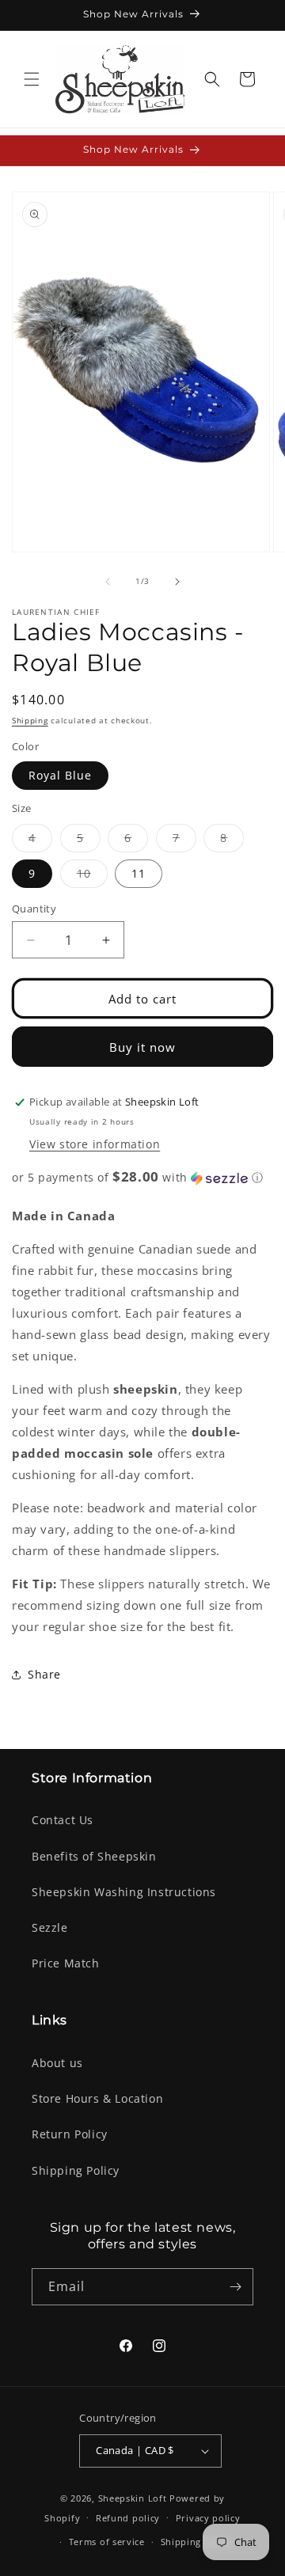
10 (92, 876)
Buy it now (142, 1047)
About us (57, 2063)
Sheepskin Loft (133, 2498)
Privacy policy (208, 2518)
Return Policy (70, 2134)
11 (139, 873)
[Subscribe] (235, 2287)
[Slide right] (177, 582)
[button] (32, 79)
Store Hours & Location (97, 2098)
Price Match (66, 1963)
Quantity (34, 909)
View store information (95, 1144)
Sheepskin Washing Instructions (124, 1892)
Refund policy (128, 2518)
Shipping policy (197, 2542)
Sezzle (50, 1927)
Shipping (30, 720)
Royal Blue (60, 775)
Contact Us (63, 1820)
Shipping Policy (76, 2170)
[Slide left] (108, 582)
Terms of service (107, 2542)
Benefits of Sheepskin (94, 1856)
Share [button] (44, 1674)
